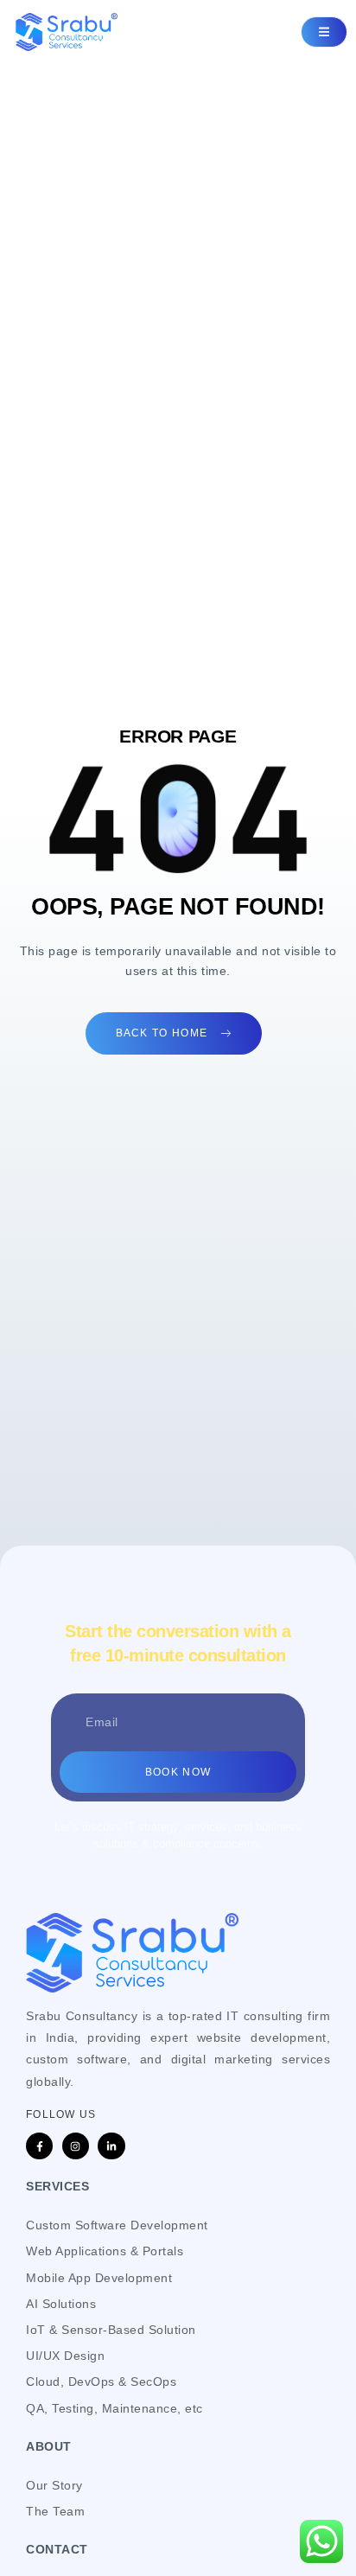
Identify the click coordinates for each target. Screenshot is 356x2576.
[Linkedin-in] (111, 2146)
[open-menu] (324, 32)
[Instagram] (76, 2146)
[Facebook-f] (39, 2146)
